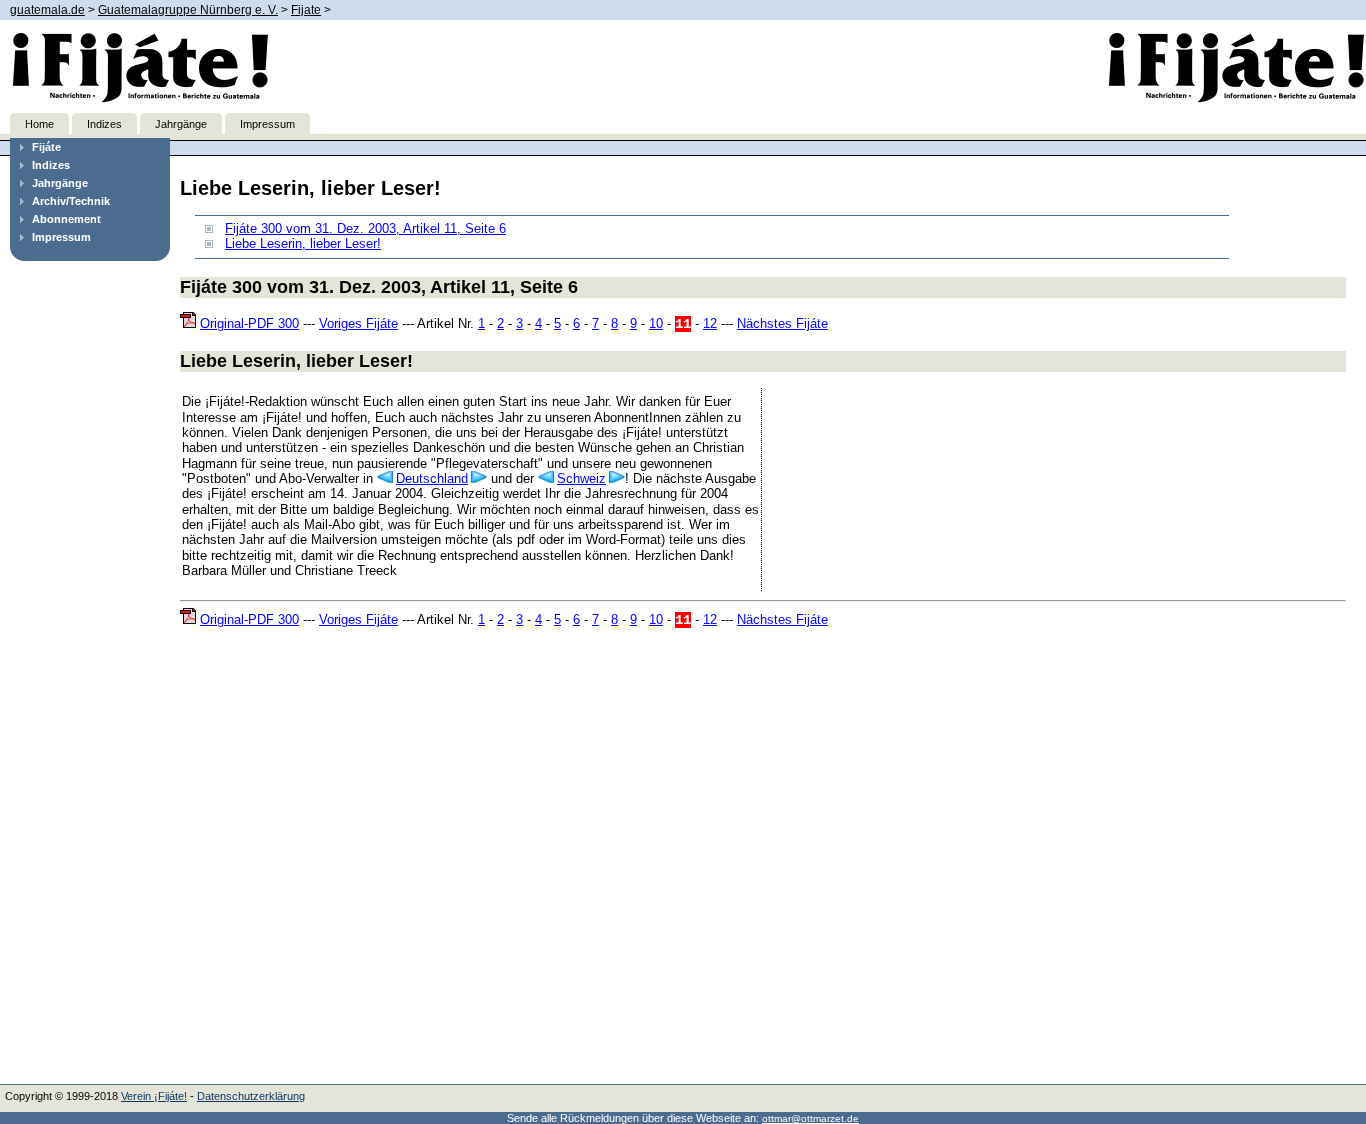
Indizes (104, 124)
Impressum (267, 124)
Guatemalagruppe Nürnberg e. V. (188, 10)
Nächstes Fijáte (782, 323)
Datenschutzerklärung (251, 1096)
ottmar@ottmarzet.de (810, 1118)
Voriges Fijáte (358, 323)
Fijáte (46, 147)
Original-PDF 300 (249, 323)
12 (710, 323)
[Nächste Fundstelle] (477, 478)
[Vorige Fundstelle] (386, 478)
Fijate (306, 10)
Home (39, 124)
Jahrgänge (181, 124)
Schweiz (581, 478)
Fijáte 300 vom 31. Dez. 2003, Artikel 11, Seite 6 (365, 228)
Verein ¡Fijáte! (154, 1096)
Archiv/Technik (71, 201)
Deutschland (432, 478)
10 (656, 323)
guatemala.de (47, 10)
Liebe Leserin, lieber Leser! (303, 243)
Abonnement (66, 219)
